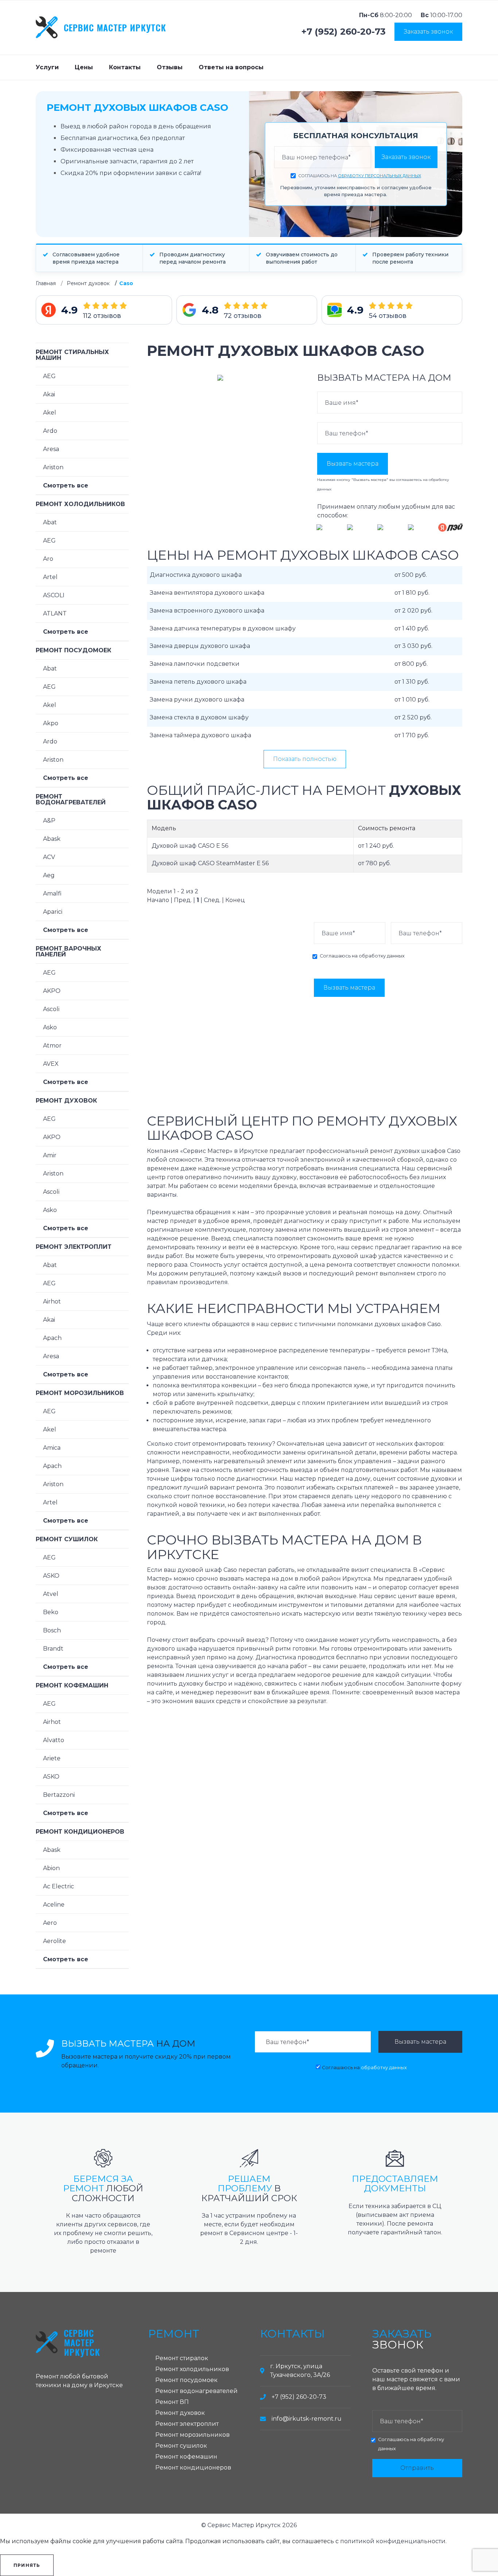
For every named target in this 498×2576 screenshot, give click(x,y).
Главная (46, 283)
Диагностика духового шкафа (196, 575)
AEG (49, 376)
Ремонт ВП (172, 2402)
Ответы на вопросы (231, 67)
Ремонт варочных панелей (69, 951)
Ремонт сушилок (67, 1539)
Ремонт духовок (88, 283)
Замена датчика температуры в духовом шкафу (223, 628)
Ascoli (51, 1009)
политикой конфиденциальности (393, 2541)
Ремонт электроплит (74, 1247)
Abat (50, 522)
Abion (51, 1868)
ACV (49, 857)
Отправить (417, 2468)
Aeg (49, 875)
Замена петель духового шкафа (198, 682)
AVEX (51, 1064)
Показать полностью (305, 759)
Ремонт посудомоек (73, 650)
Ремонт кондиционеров (80, 1832)
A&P (49, 821)
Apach (52, 1338)
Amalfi (52, 893)
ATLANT (55, 613)
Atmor (52, 1046)
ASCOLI (54, 595)
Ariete (52, 1758)
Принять (27, 2565)
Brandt (53, 1649)
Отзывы (170, 67)
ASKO (51, 1576)
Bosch (52, 1630)
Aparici (53, 912)
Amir (50, 1155)
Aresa (51, 449)
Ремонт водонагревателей (71, 799)
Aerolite (55, 1941)
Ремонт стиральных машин (72, 355)
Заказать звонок (428, 32)
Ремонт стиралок (182, 2358)
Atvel (51, 1594)
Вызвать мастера (353, 464)
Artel (50, 577)
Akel (50, 413)
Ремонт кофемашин (72, 1685)
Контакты (125, 67)
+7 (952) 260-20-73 (344, 32)
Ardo (50, 431)
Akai (49, 394)
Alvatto (54, 1740)
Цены (84, 67)
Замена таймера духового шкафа (201, 735)
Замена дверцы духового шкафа (200, 646)
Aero (50, 1923)
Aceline (54, 1905)
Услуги (47, 67)
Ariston (53, 467)
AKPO (52, 991)
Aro (48, 559)
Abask (52, 839)
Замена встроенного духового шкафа (207, 611)
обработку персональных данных (380, 176)
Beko (51, 1612)
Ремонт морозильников (80, 1393)
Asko (50, 1027)
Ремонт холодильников (80, 504)
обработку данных (382, 956)
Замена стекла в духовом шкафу (199, 717)
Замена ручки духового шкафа (197, 700)
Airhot (52, 1301)
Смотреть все (66, 485)
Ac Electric (59, 1886)
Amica (52, 1448)
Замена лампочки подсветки (195, 664)
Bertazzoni (59, 1795)
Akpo (51, 723)
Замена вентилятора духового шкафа (207, 593)
